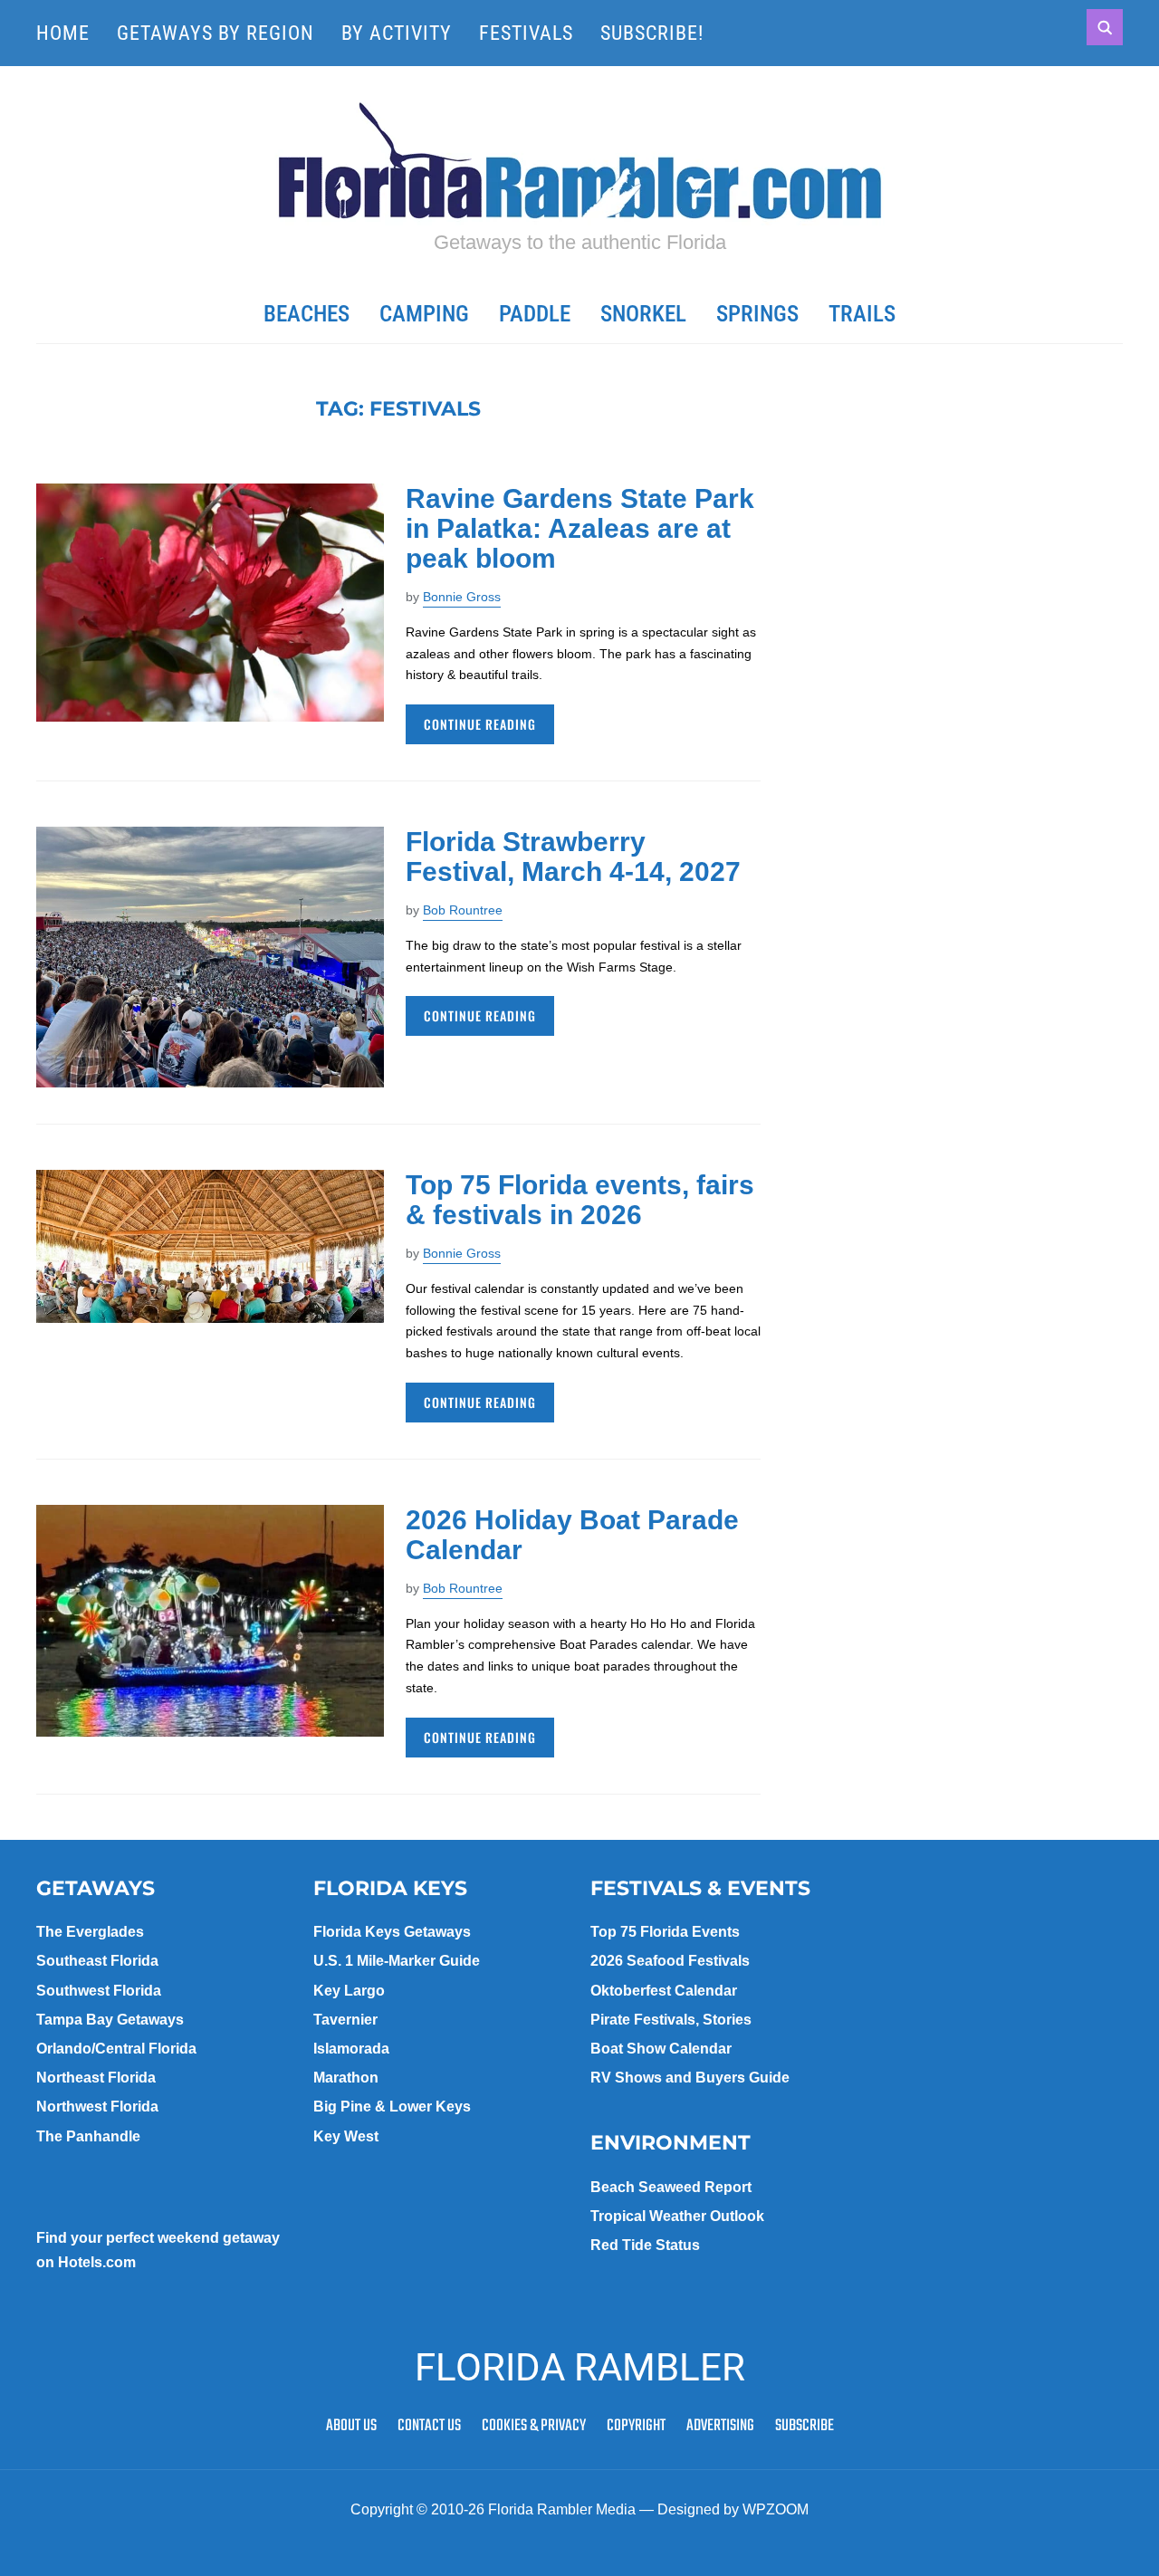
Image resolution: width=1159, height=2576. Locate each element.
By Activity (397, 33)
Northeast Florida (96, 2078)
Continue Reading (480, 724)
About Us (351, 2426)
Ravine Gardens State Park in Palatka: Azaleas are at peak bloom (580, 528)
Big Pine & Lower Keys (392, 2107)
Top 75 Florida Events (665, 1932)
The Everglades (90, 1932)
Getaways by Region (216, 33)
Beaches (307, 314)
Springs (757, 314)
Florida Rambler (580, 2367)
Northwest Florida (97, 2107)
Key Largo (349, 1991)
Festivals (526, 33)
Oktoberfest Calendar (664, 1991)
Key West (346, 2136)
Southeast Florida (97, 1961)
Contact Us (429, 2426)
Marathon (346, 2078)
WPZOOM (776, 2509)
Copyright (636, 2426)
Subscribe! (652, 33)
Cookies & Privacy (534, 2426)
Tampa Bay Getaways (110, 2020)
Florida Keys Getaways (392, 1932)
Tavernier (345, 2020)
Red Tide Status (645, 2245)
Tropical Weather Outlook (677, 2216)
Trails (862, 314)
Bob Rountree (463, 910)
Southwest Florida (99, 1991)
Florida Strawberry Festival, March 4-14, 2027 (573, 857)
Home (63, 33)
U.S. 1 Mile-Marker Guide (397, 1961)
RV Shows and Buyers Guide (690, 2078)
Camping (424, 314)
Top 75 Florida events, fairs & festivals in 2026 (580, 1200)
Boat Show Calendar (661, 2049)
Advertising (720, 2426)
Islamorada (351, 2049)
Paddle (535, 314)
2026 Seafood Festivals (670, 1961)
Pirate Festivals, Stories (671, 2020)
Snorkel (643, 314)
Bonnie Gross (462, 597)
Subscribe (805, 2426)
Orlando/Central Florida (116, 2049)
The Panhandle (88, 2136)
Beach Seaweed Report (671, 2187)
